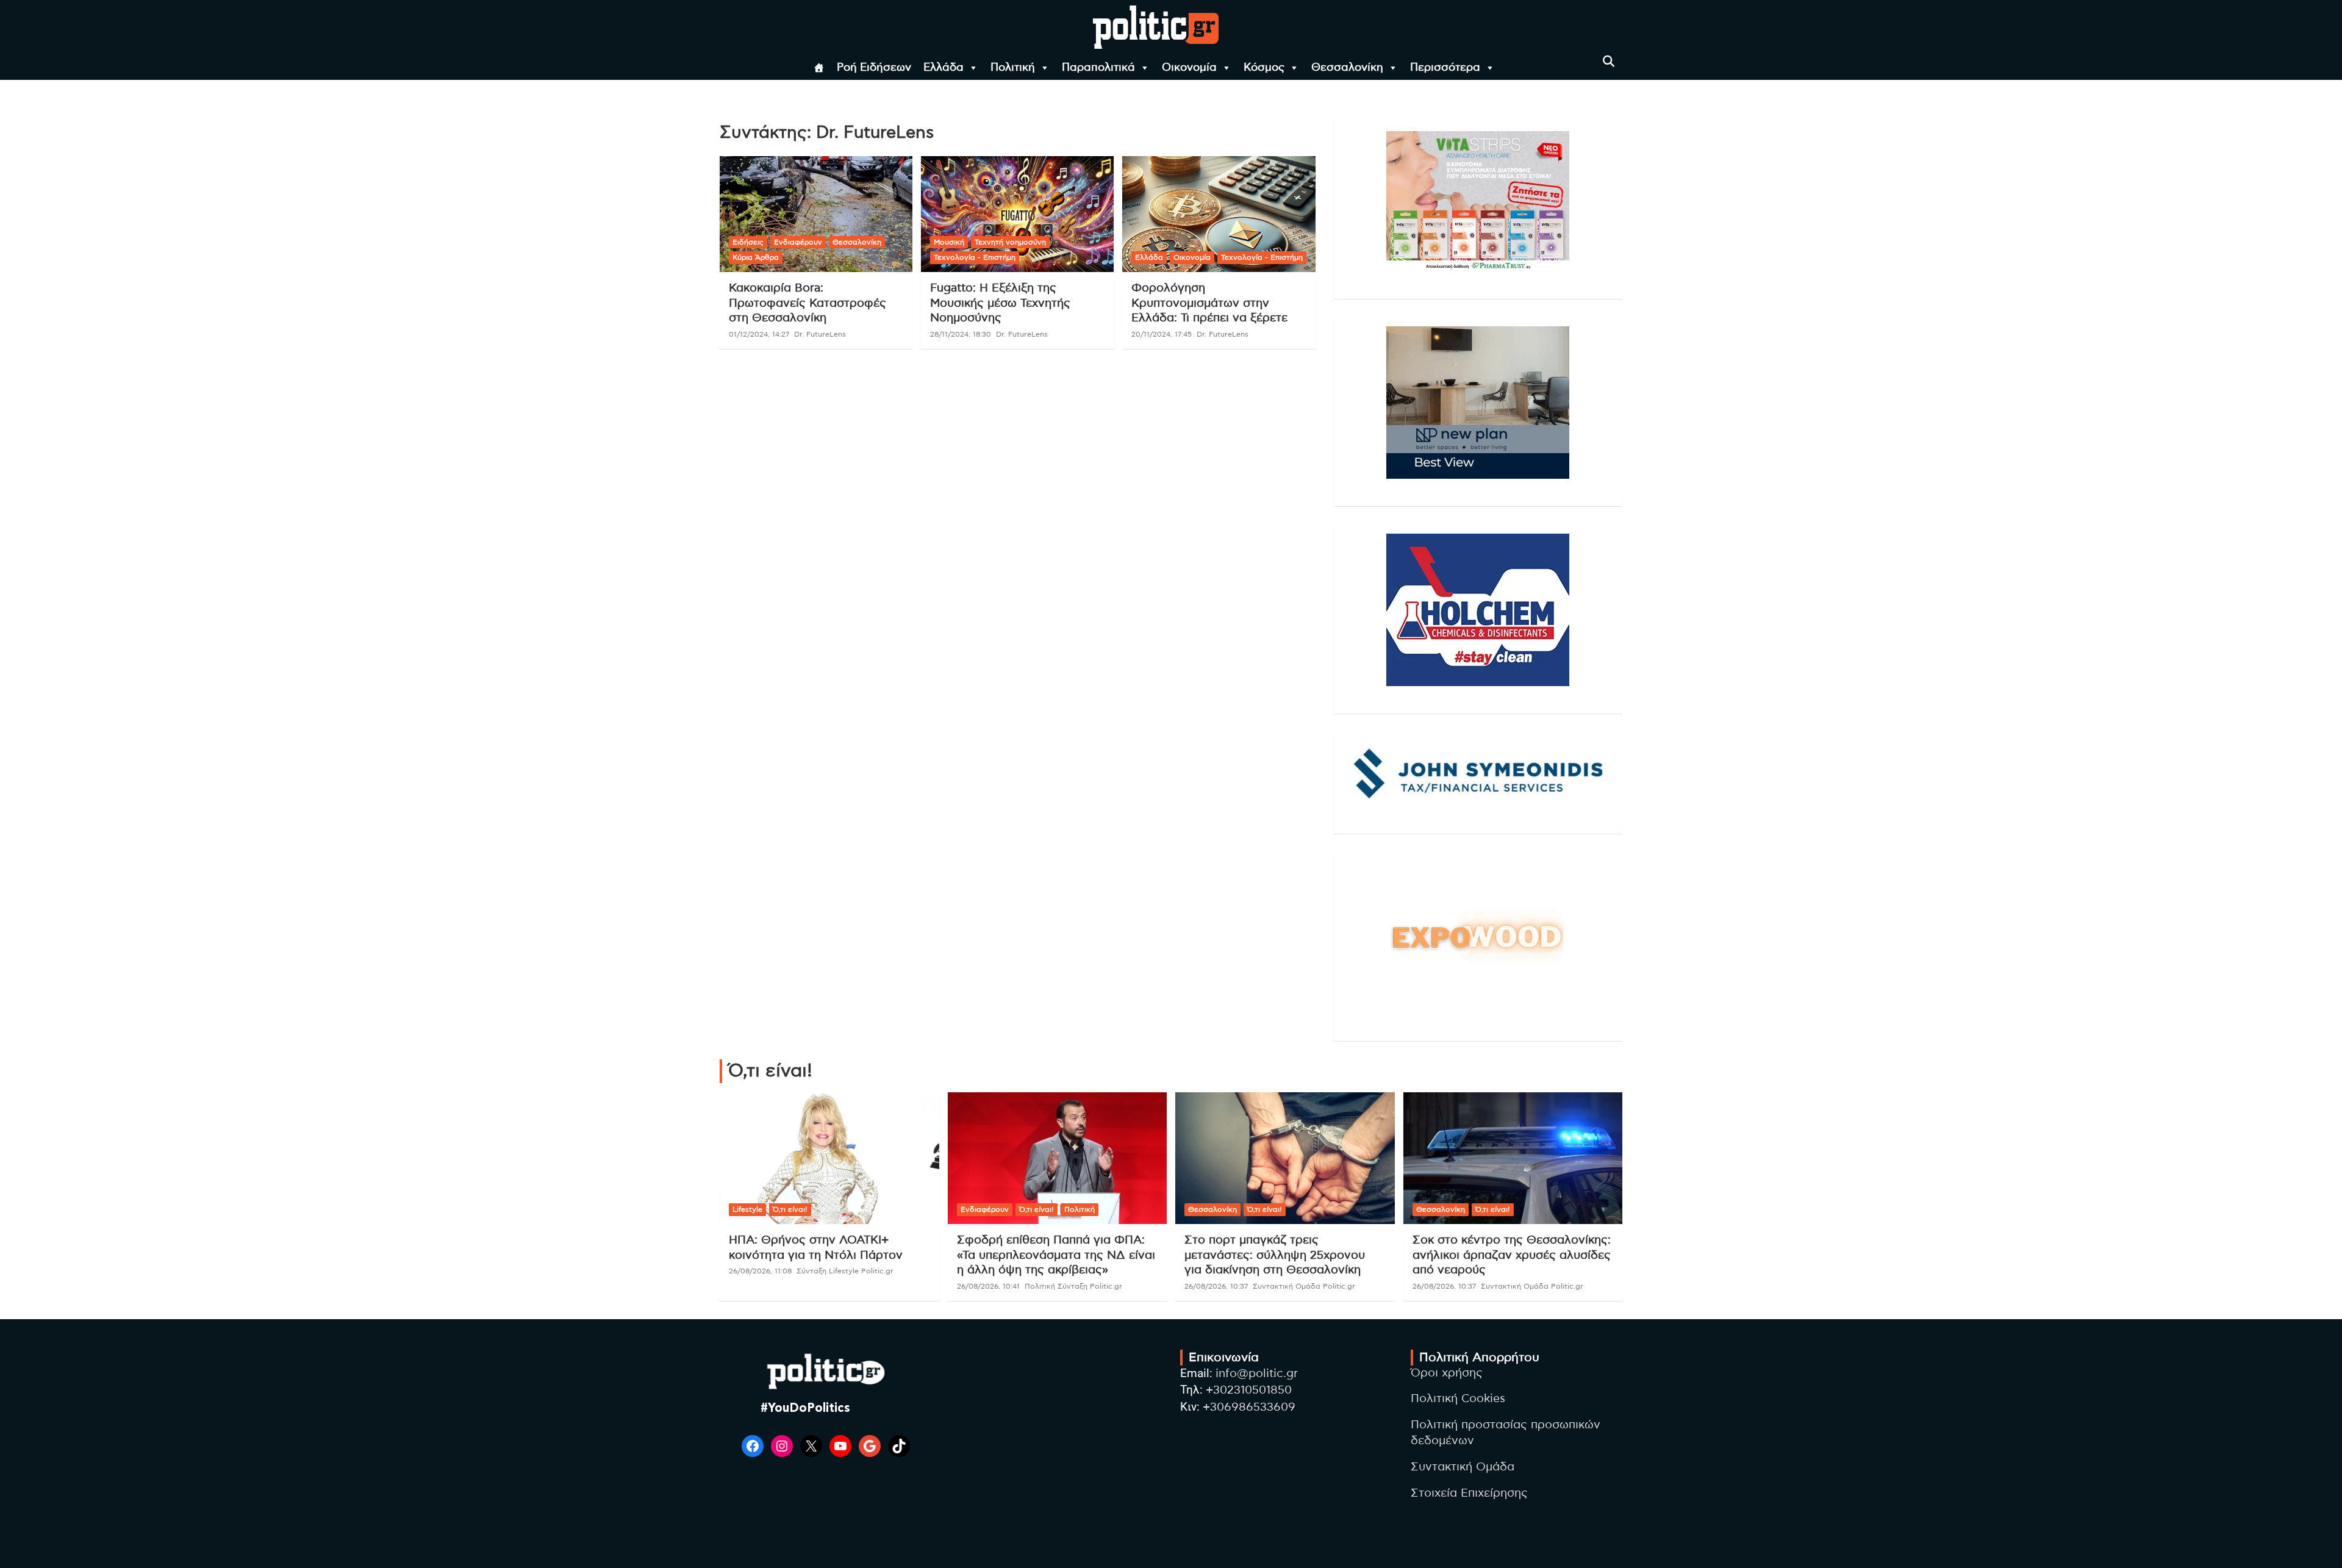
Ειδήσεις (748, 242)
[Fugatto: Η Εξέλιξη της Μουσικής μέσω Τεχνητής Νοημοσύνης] (1017, 214)
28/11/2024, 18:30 (961, 334)
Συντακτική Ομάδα (1463, 1467)
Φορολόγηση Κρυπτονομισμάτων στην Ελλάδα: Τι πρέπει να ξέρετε (1209, 303)
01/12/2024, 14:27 (759, 334)
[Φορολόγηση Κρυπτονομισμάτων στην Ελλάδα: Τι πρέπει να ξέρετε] (1219, 214)
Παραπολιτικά (1098, 68)
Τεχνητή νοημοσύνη (1010, 242)
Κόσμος (1264, 68)
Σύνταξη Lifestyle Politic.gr (845, 1271)
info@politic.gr (1257, 1374)
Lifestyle (747, 1209)
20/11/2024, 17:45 (1162, 334)
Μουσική (949, 242)
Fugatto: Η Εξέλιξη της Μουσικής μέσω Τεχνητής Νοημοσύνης (1000, 303)
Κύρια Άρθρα (756, 257)
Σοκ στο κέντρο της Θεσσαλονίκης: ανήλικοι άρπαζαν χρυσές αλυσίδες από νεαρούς (1512, 1255)
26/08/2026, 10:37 (1216, 1286)
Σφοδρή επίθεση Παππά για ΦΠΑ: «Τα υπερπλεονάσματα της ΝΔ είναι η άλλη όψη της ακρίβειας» (1056, 1255)
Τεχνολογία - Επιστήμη (975, 257)
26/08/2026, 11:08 (760, 1271)
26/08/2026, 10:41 (988, 1286)
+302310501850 (1249, 1390)
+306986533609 (1249, 1407)
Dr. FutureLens (820, 334)
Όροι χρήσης (1447, 1373)
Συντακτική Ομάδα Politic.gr (1304, 1286)
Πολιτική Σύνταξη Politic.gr (1073, 1286)
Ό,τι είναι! (790, 1209)
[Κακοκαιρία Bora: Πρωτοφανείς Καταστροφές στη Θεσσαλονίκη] (816, 214)
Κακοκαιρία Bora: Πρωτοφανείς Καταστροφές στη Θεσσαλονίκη (808, 303)
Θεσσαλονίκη (1347, 68)
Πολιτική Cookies (1458, 1399)
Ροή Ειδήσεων (874, 68)
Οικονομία (1189, 68)
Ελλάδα (944, 68)
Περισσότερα (1445, 68)
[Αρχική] (819, 68)
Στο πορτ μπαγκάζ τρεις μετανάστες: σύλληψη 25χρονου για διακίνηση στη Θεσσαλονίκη (1275, 1255)
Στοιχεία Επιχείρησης (1469, 1493)
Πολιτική (1013, 68)
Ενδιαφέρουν (798, 242)
